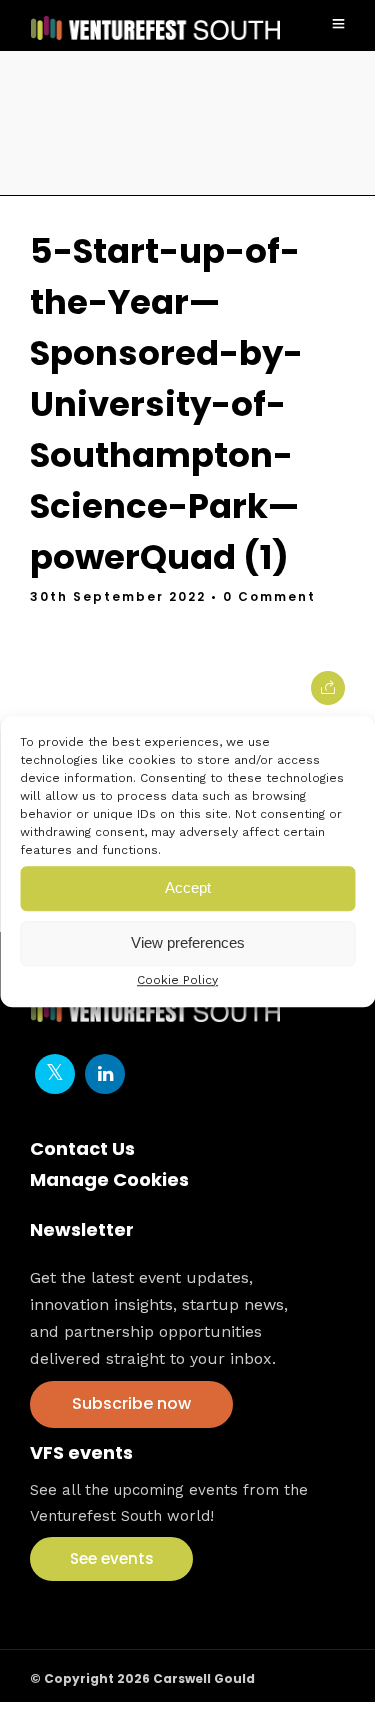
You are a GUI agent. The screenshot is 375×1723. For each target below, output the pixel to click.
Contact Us (82, 1148)
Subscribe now (131, 1403)
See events (112, 1558)
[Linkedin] (105, 1074)
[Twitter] (55, 1074)
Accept (188, 887)
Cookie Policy (177, 980)
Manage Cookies (109, 1179)
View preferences (188, 942)
